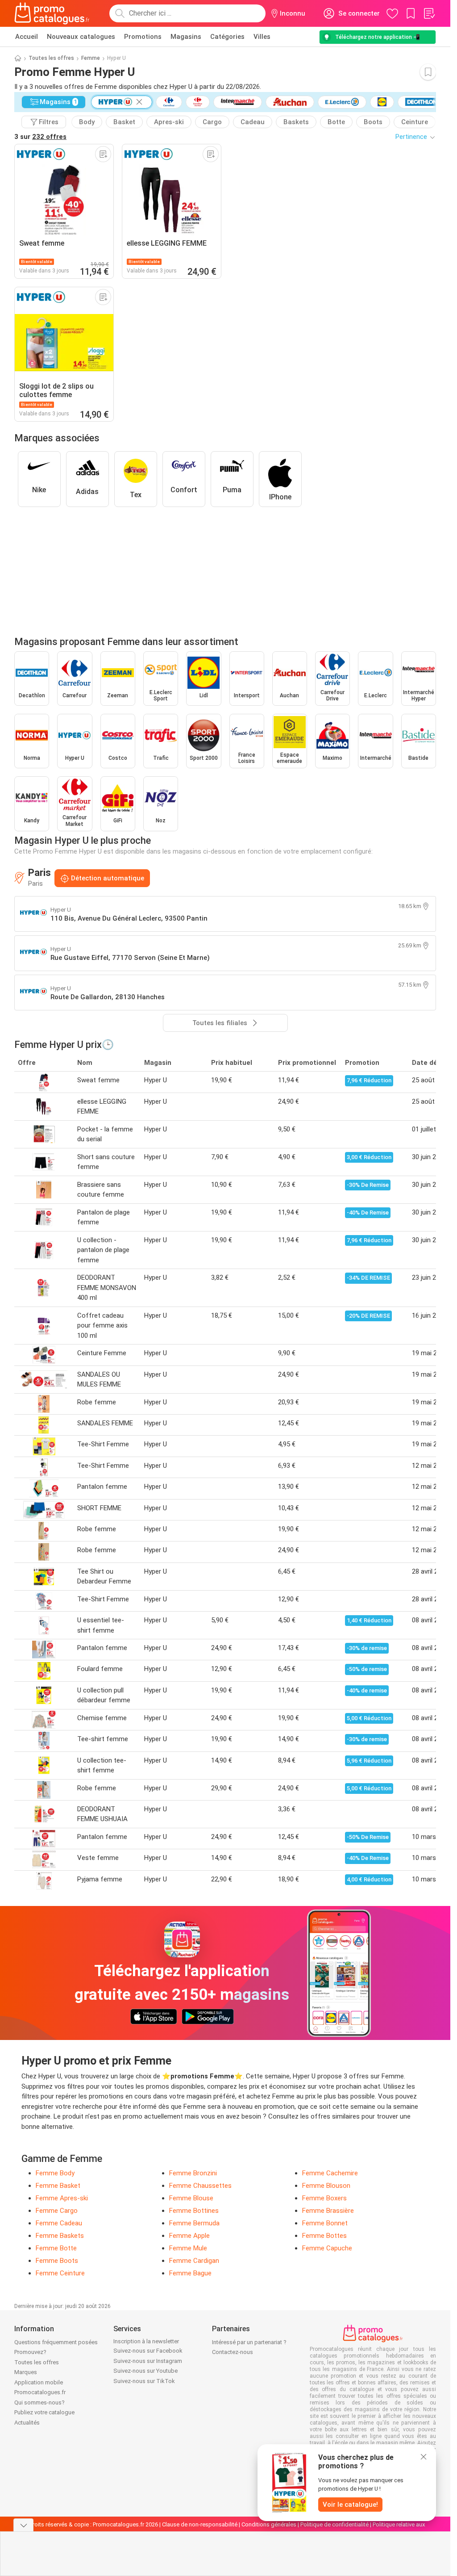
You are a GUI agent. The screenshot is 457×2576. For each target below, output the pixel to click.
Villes (262, 37)
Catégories (227, 37)
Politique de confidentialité (334, 2524)
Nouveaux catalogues (81, 37)
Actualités (27, 2423)
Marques (26, 2372)
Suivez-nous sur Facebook (148, 2351)
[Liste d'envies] (429, 13)
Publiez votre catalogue (44, 2412)
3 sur (40, 137)
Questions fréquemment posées (56, 2342)
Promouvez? (30, 2352)
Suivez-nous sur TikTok (144, 2381)
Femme (91, 58)
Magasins (186, 37)
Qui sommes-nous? (39, 2402)
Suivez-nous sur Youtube (145, 2371)
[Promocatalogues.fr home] (52, 13)
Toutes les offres (51, 58)
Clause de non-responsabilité (200, 2524)
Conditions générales (269, 2524)
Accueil (27, 37)
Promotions (143, 37)
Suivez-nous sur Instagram (148, 2361)
